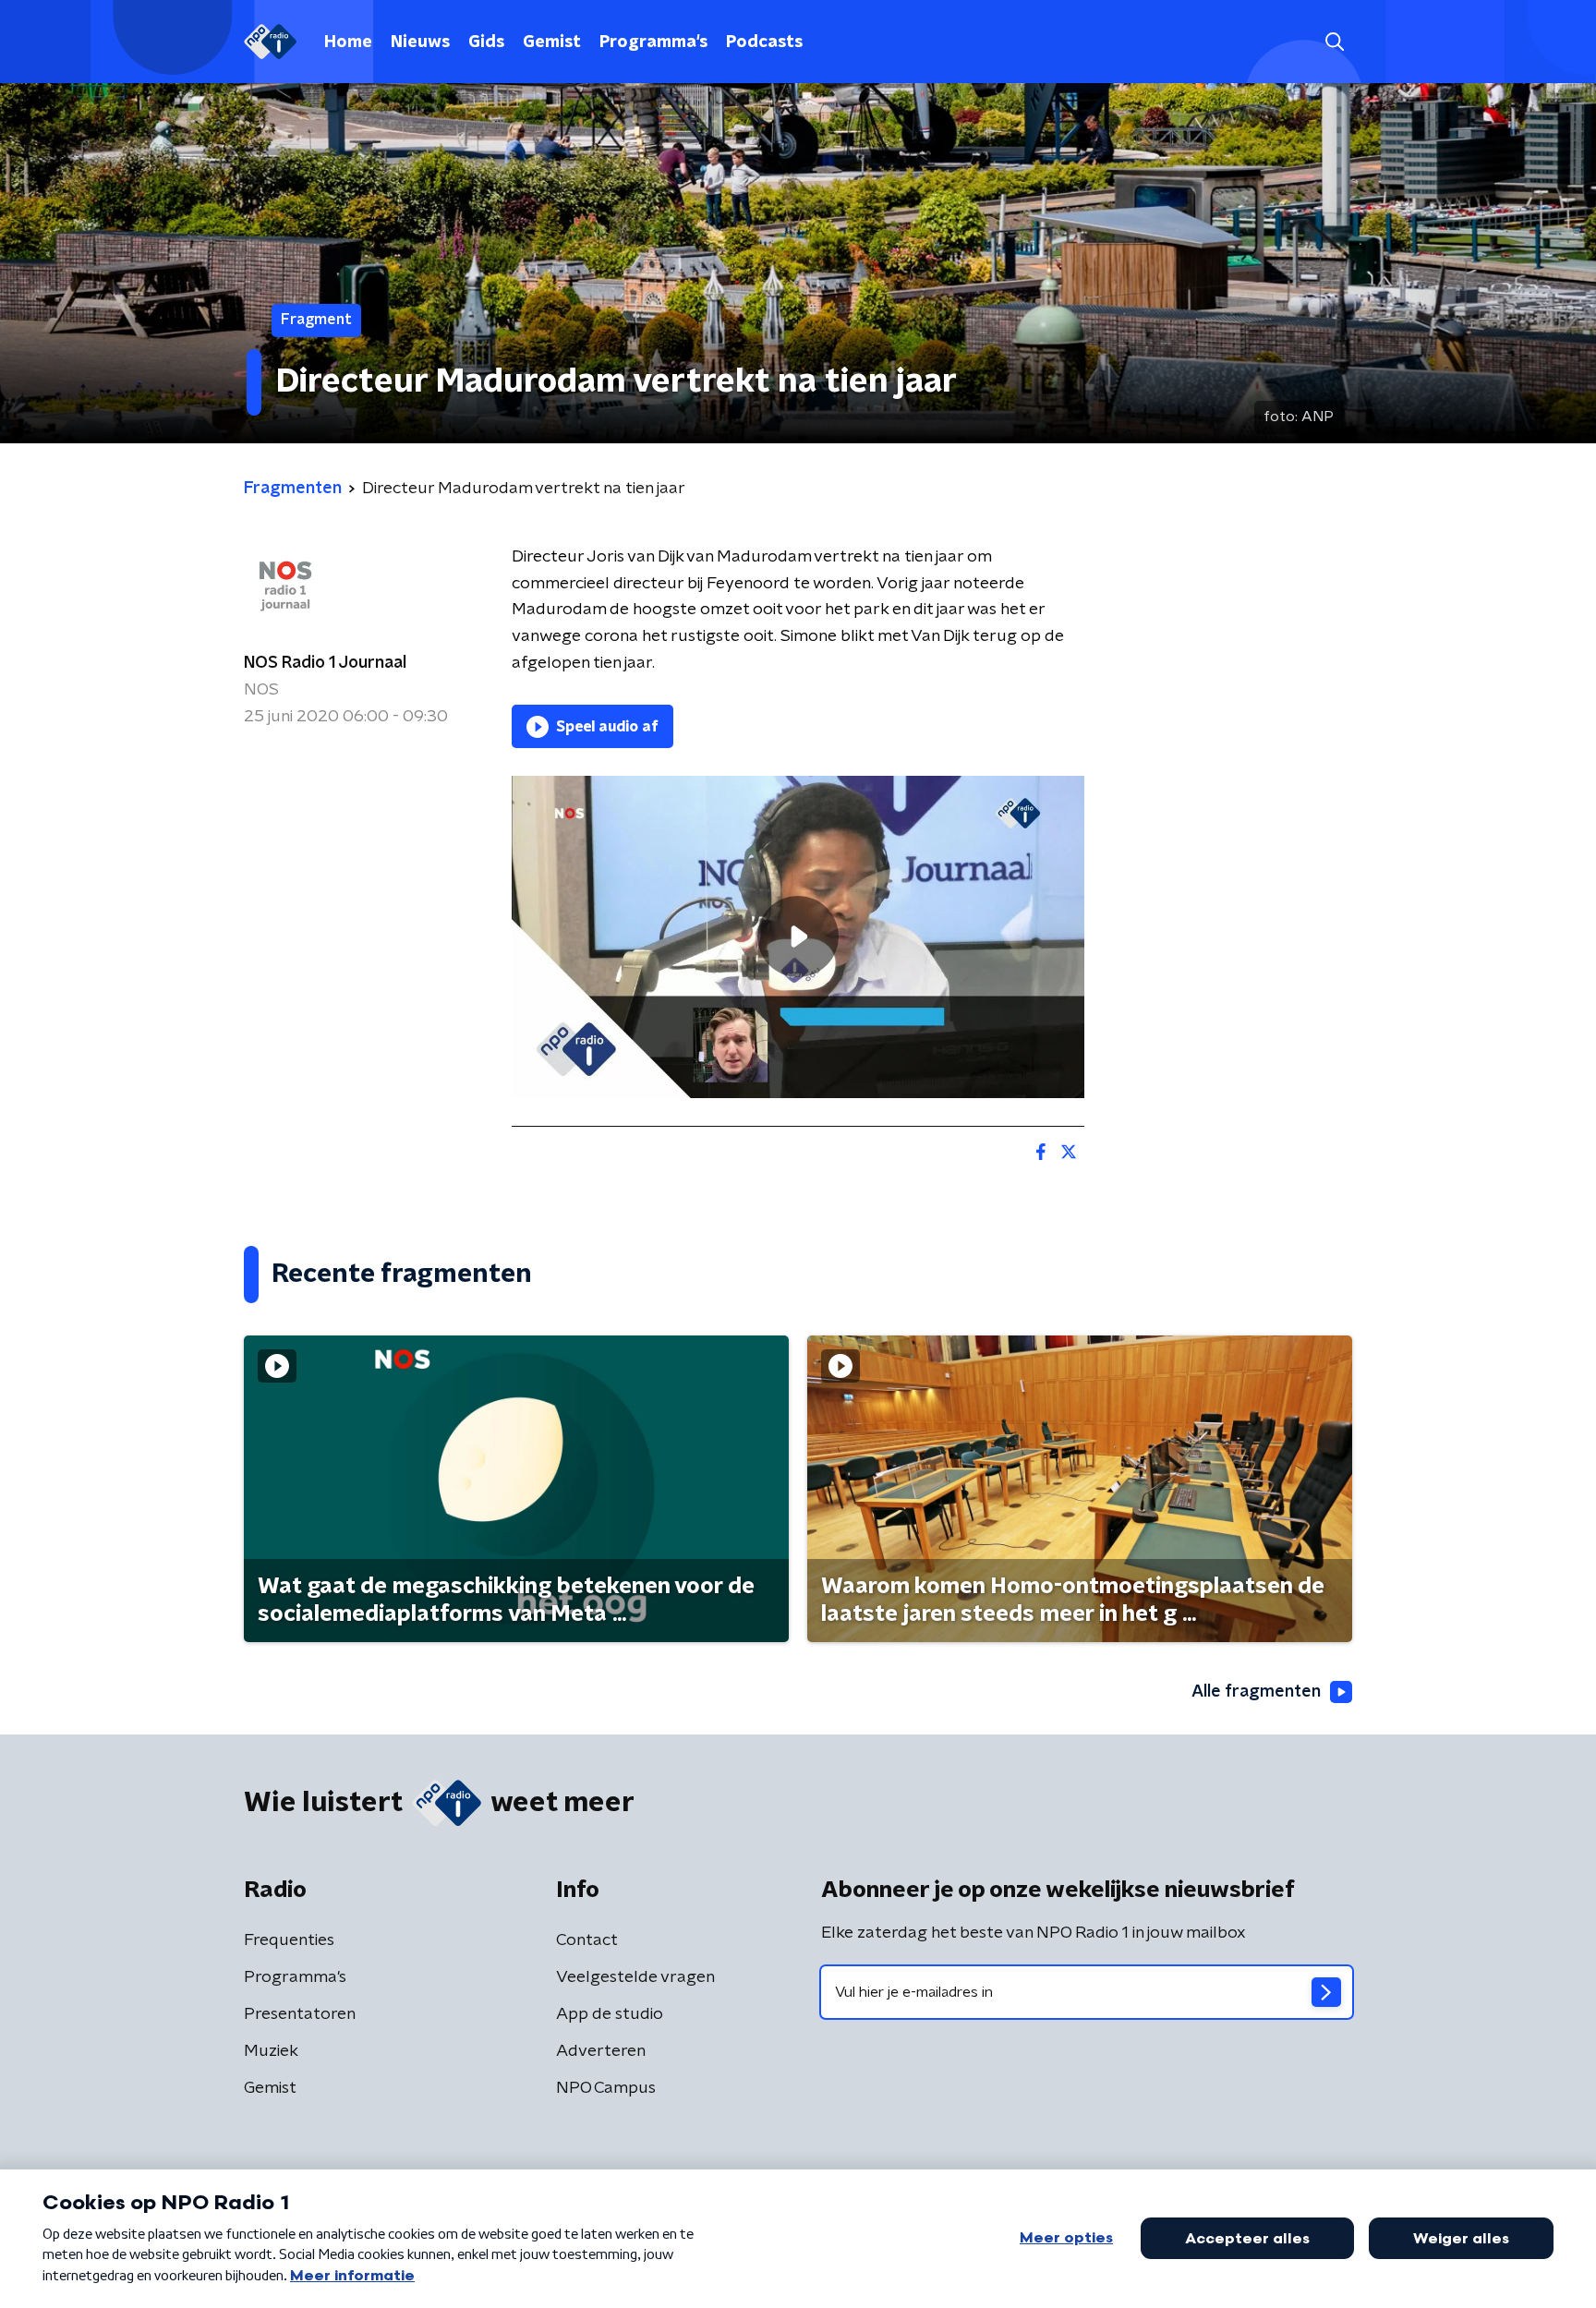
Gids (486, 42)
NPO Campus (606, 2088)
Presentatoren (300, 2014)
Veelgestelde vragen (635, 1977)
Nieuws (420, 42)
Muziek (271, 2051)
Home (348, 42)
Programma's (653, 42)
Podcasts (764, 42)
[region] (798, 937)
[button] (1334, 42)
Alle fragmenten (1256, 1692)
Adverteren (601, 2051)
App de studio (610, 2014)
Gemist (552, 42)
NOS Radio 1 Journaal (325, 663)
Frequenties (289, 1940)
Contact (587, 1940)
